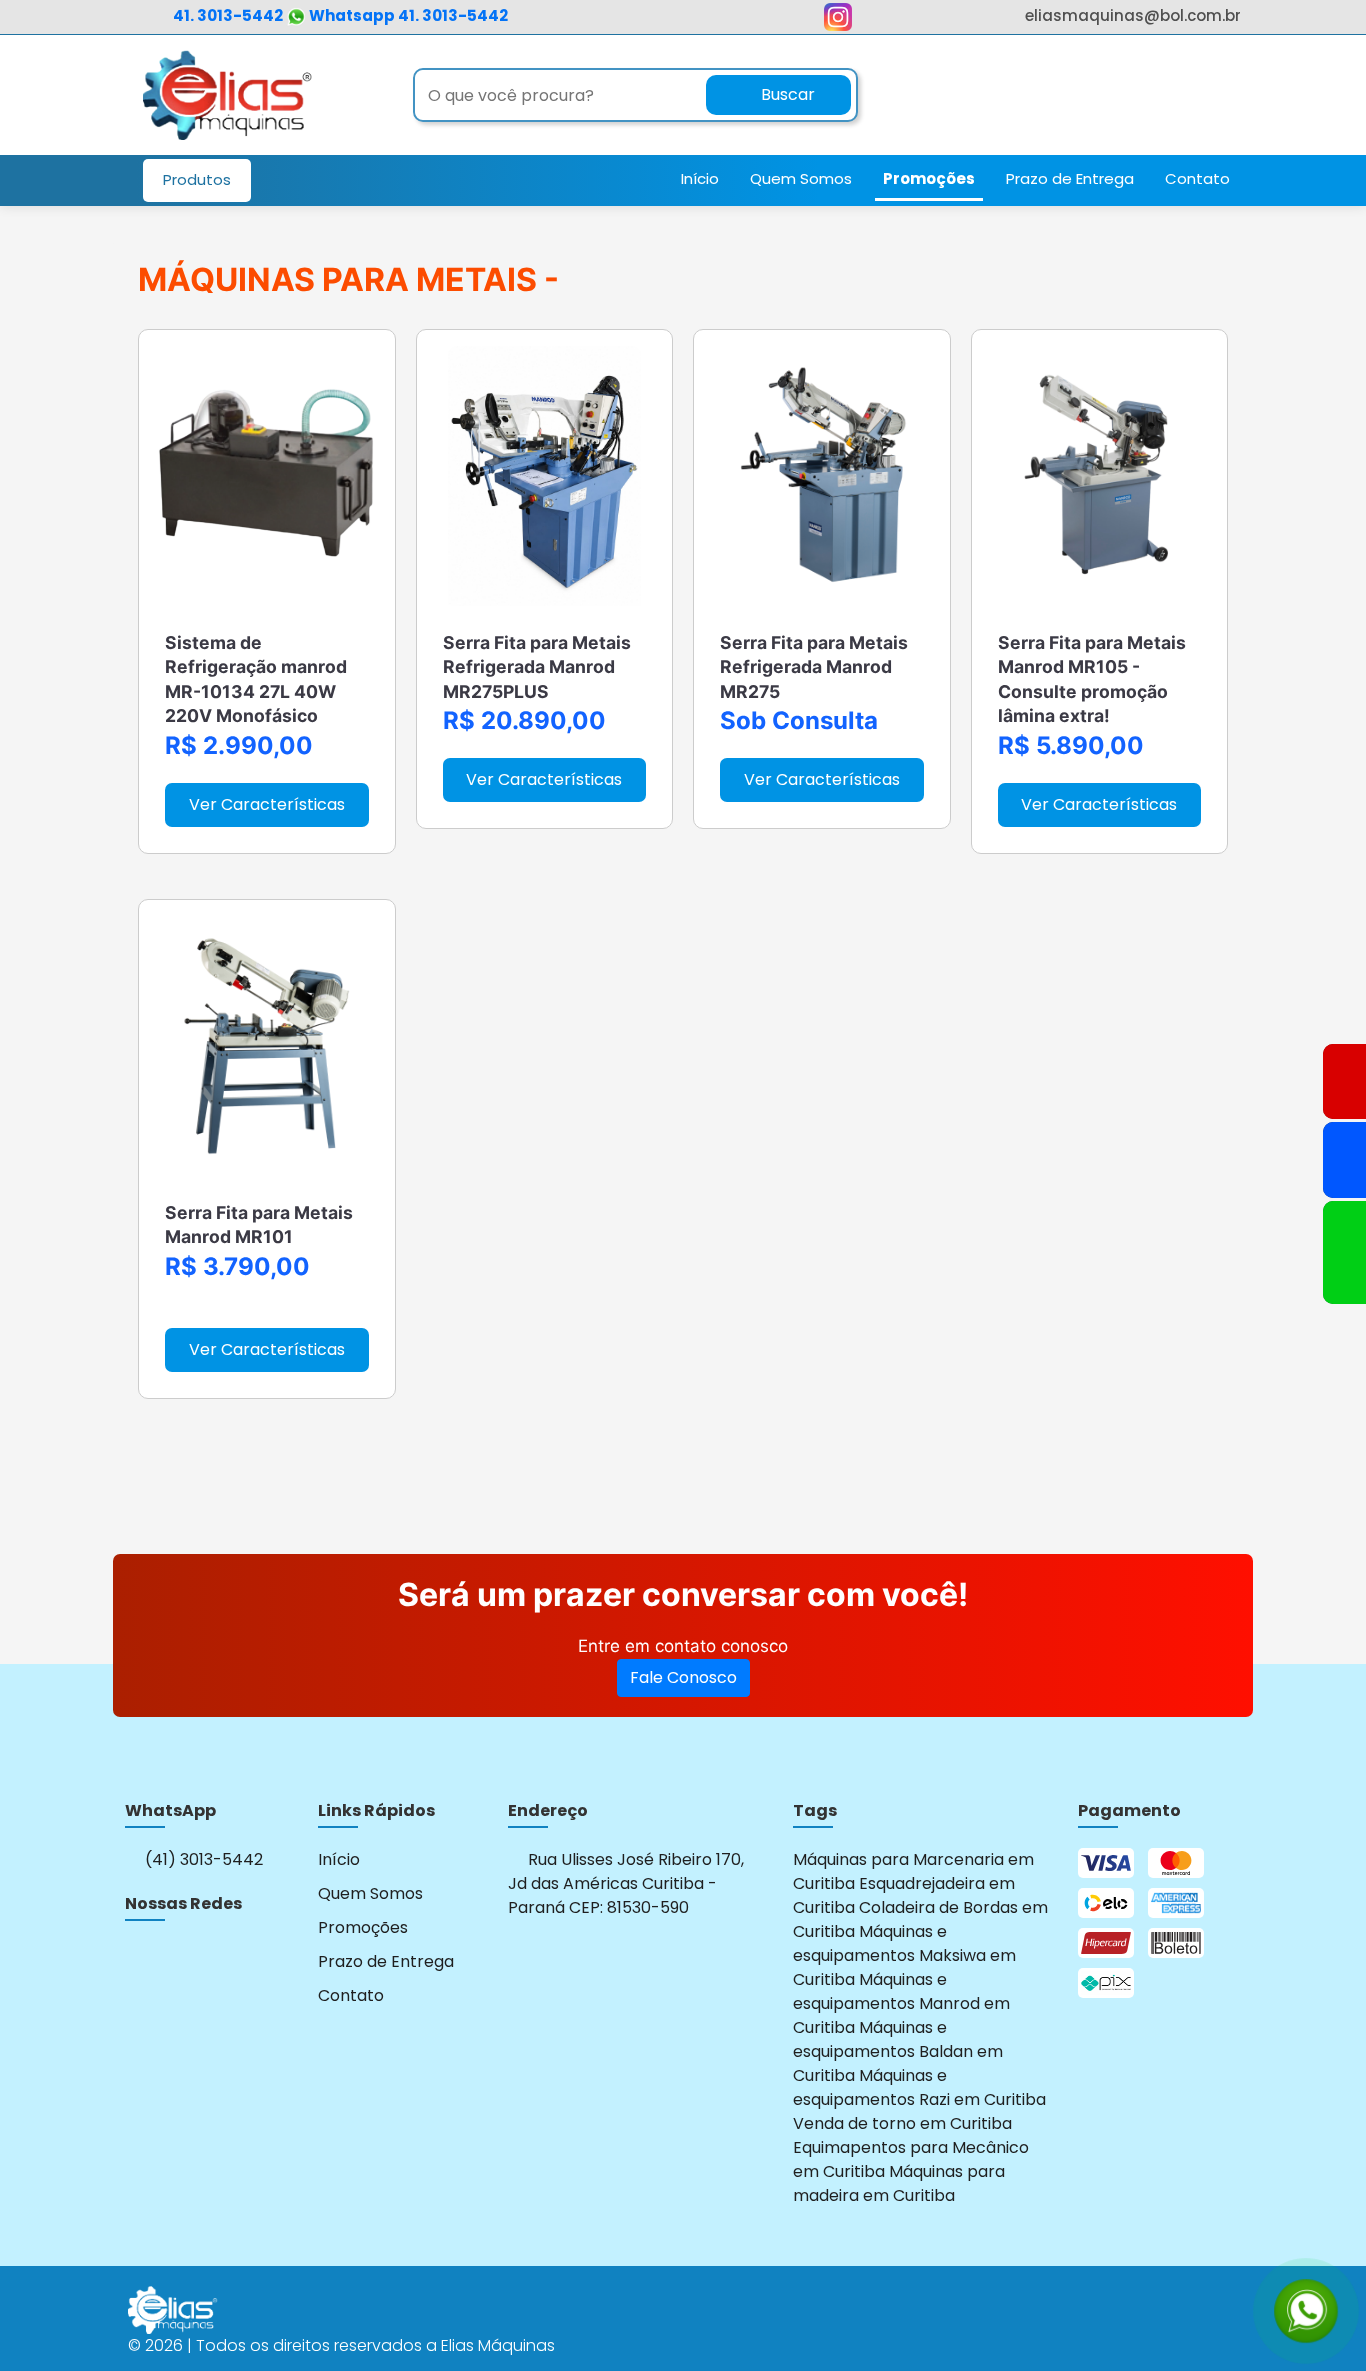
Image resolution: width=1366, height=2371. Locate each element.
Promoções (929, 178)
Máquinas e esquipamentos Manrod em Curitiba (901, 2003)
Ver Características (267, 804)
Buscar (786, 94)
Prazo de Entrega (1070, 178)
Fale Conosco (683, 1677)
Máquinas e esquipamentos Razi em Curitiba (919, 2087)
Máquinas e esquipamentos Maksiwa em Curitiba (904, 1955)
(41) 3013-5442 (202, 1859)
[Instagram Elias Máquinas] (837, 22)
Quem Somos (801, 178)
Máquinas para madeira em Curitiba (899, 2183)
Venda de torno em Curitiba (902, 2123)
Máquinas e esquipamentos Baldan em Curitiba (898, 2051)
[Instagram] (137, 1959)
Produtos (197, 179)
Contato (1197, 178)
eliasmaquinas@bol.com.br (1133, 15)
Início (700, 178)
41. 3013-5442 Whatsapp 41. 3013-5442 (340, 15)
